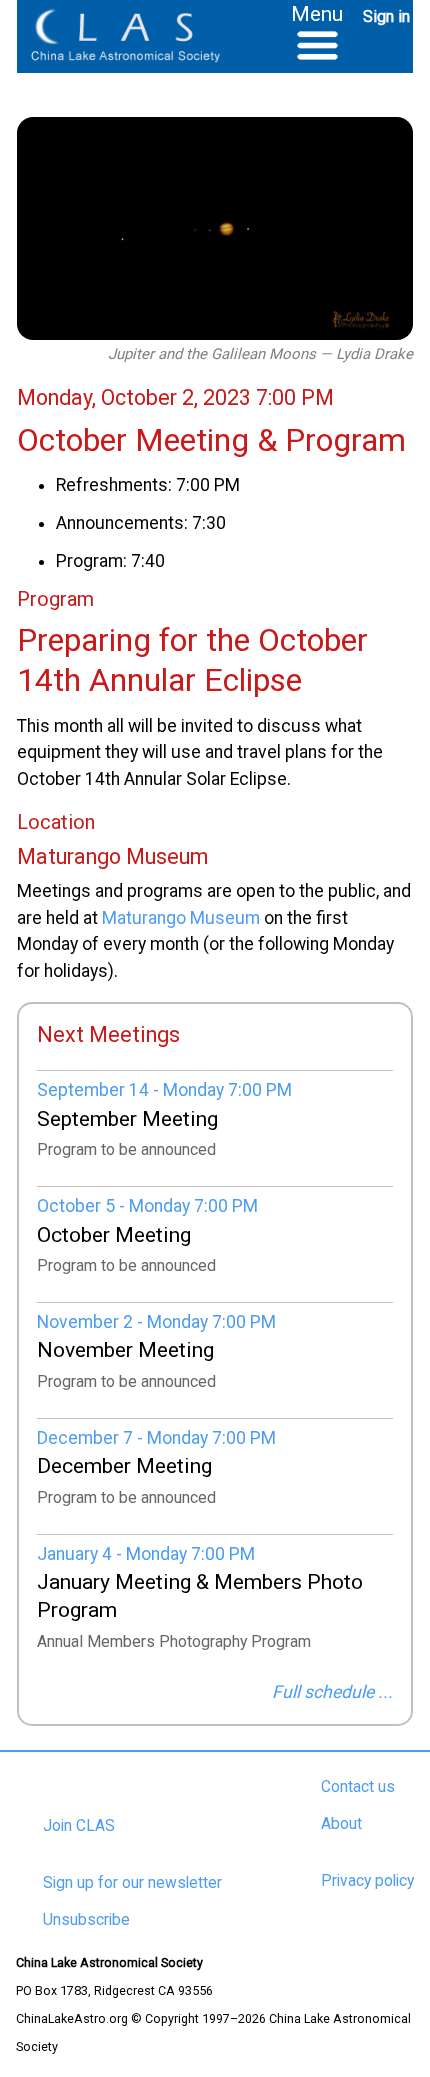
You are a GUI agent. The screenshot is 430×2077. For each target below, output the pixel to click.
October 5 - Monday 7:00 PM (147, 1206)
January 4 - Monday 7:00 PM (146, 1554)
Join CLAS (79, 1826)
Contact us (358, 1787)
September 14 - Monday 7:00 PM (164, 1090)
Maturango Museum (181, 918)
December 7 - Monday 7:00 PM (156, 1438)
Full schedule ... (332, 1692)
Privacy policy (367, 1881)
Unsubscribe (86, 1920)
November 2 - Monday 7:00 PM (156, 1322)
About (341, 1824)
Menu (317, 13)
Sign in (386, 16)
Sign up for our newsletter (132, 1883)
